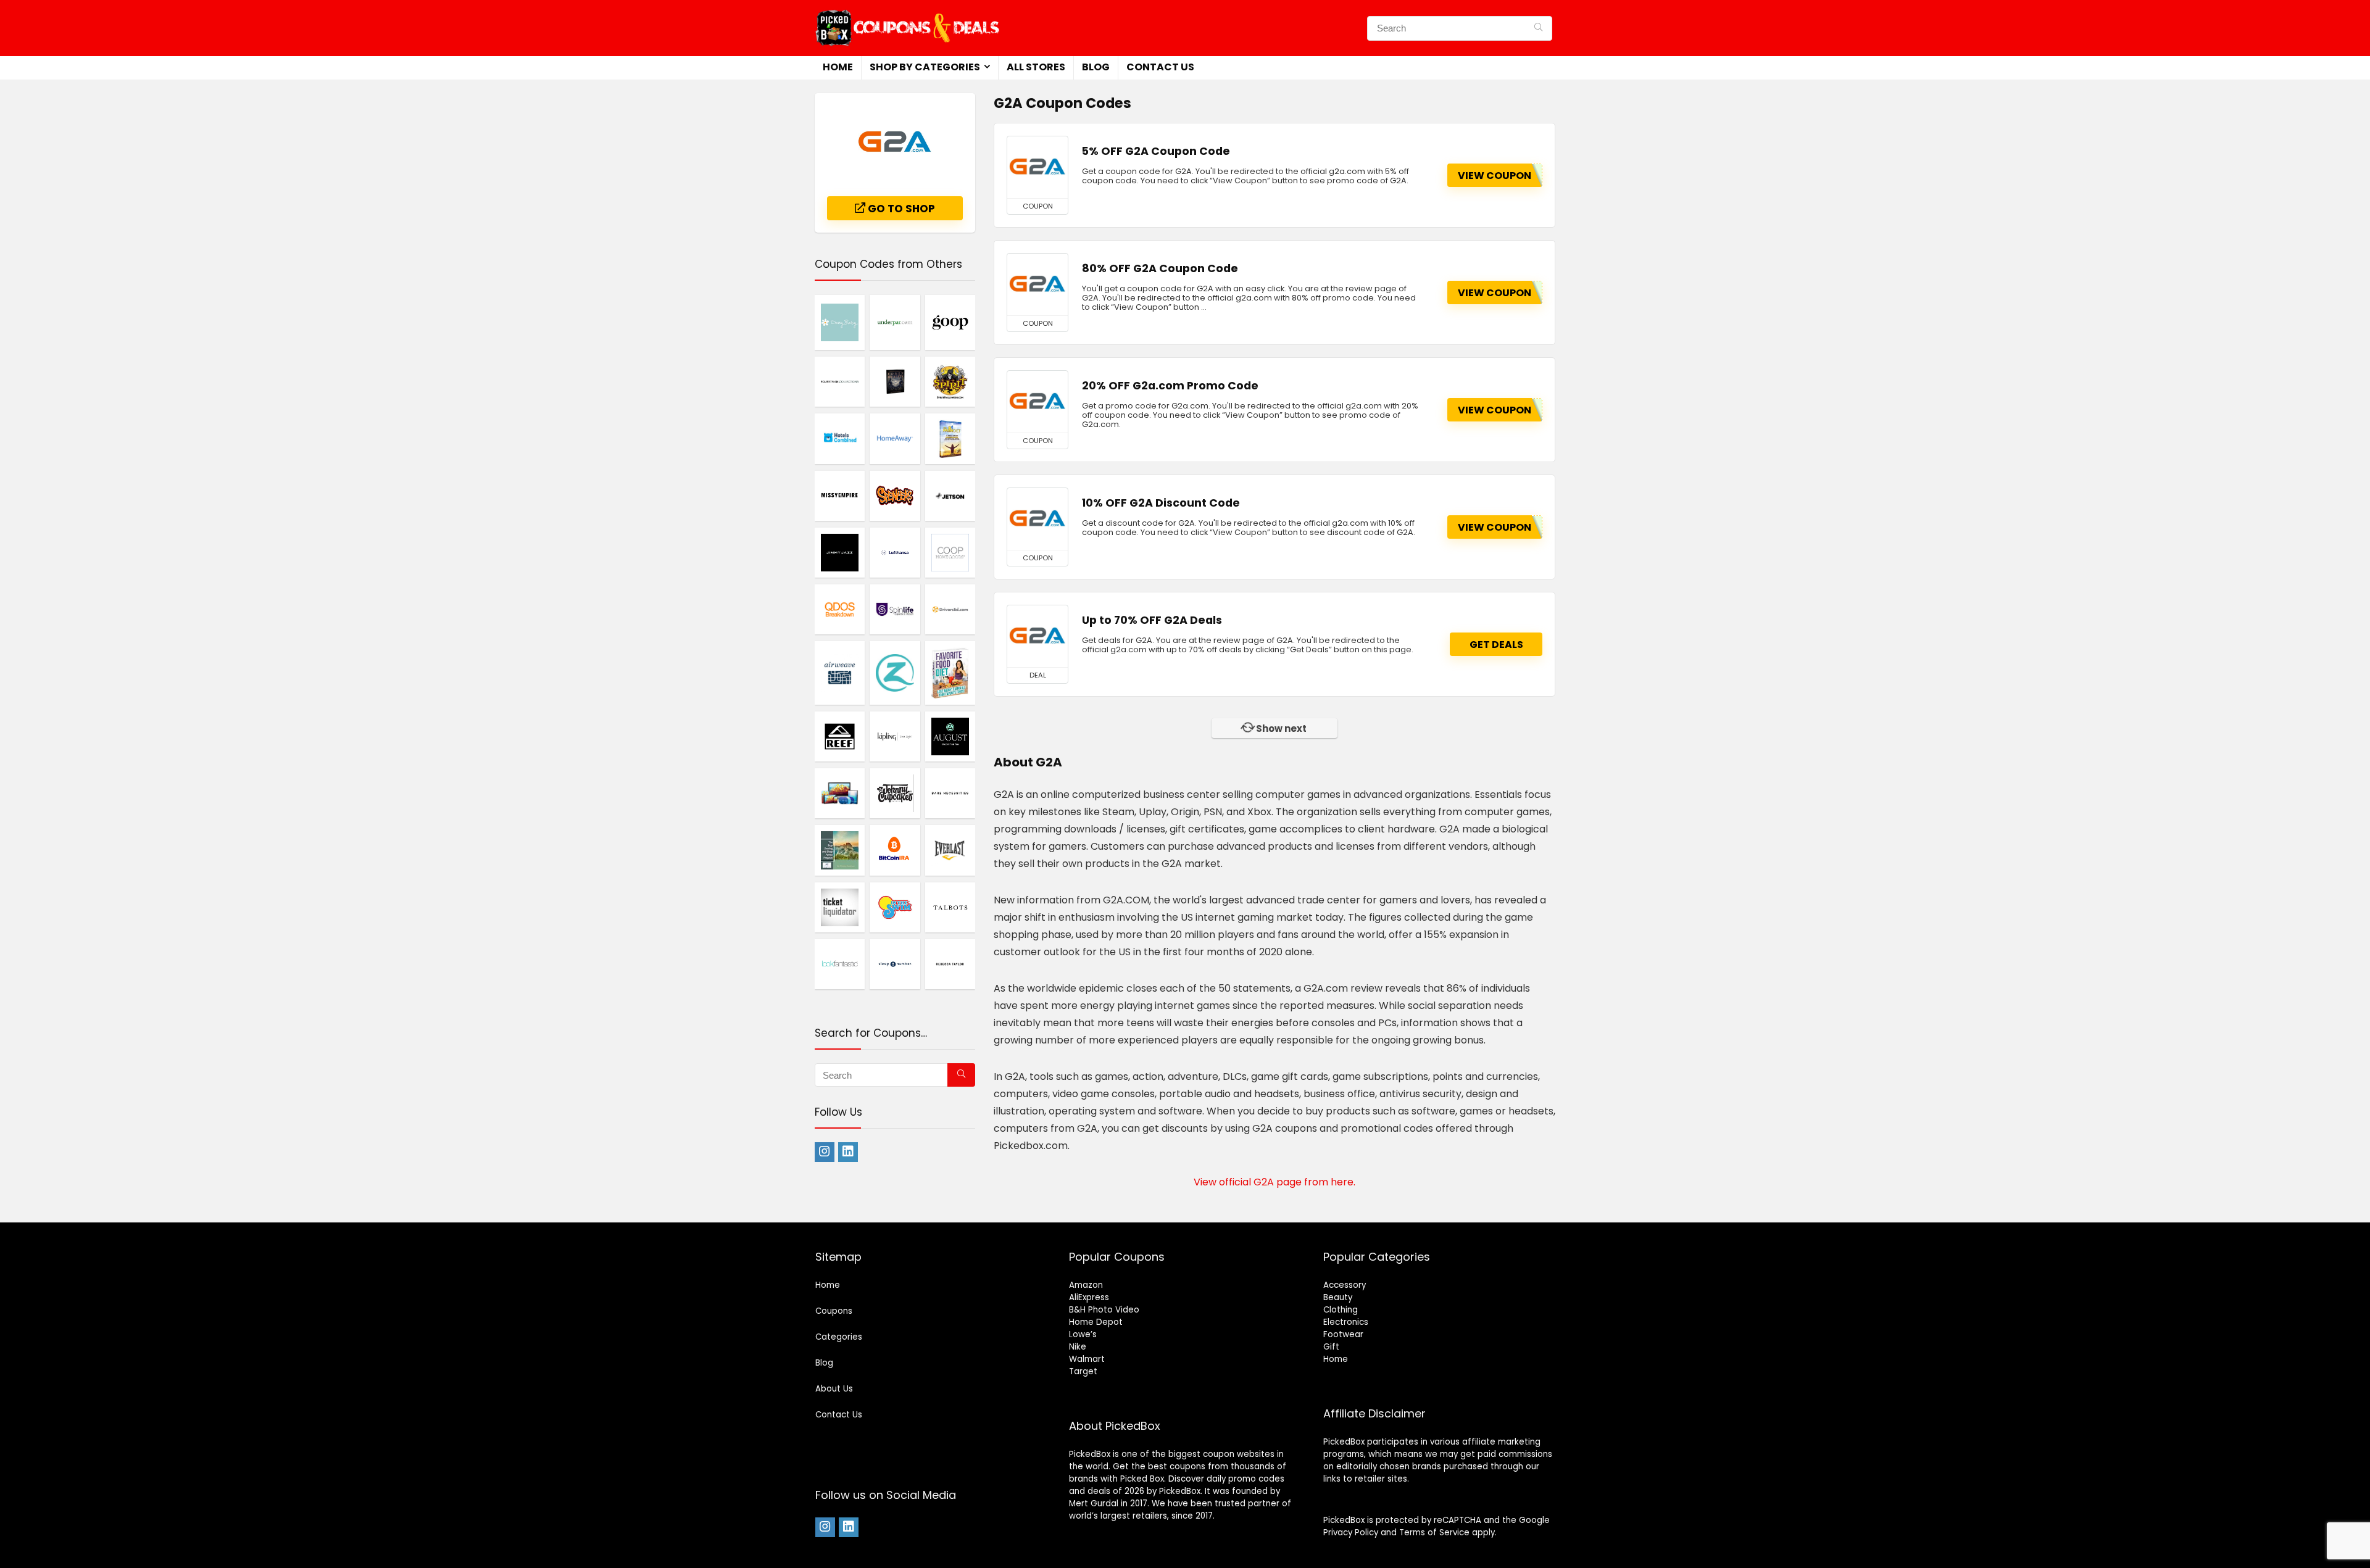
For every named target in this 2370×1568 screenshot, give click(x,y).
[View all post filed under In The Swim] (895, 907)
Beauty (1338, 1297)
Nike (1078, 1347)
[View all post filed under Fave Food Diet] (950, 673)
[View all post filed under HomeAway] (895, 438)
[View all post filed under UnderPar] (895, 322)
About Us (834, 1389)
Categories (839, 1337)
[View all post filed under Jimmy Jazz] (840, 552)
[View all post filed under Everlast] (950, 850)
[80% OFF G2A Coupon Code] (1037, 284)
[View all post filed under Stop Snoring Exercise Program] (840, 850)
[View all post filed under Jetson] (950, 496)
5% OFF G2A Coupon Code (1156, 151)
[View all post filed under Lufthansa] (895, 552)
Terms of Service (1434, 1533)
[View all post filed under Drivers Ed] (950, 609)
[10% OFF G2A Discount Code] (1037, 519)
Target (1083, 1371)
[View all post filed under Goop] (950, 322)
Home (838, 67)
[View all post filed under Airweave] (840, 673)
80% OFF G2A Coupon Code (1160, 268)
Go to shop (900, 209)
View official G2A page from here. (1274, 1182)
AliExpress (1089, 1297)
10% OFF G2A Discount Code (1161, 503)
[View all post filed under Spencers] (895, 496)
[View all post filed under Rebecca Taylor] (950, 964)
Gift (1331, 1347)
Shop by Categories (925, 67)
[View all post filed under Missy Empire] (840, 496)
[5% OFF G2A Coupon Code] (1037, 167)
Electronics (1346, 1322)
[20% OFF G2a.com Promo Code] (1037, 402)
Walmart (1087, 1359)
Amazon (1086, 1285)
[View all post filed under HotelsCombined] (840, 438)
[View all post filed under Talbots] (950, 907)
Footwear (1343, 1334)
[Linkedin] (848, 1152)
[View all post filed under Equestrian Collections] (840, 381)
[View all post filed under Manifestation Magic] (840, 793)
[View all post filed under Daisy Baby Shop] (840, 322)
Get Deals (1496, 645)
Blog (1096, 67)
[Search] (1538, 28)
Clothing (1341, 1310)
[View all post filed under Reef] (840, 736)
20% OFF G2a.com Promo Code (1170, 386)
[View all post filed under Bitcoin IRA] (895, 850)
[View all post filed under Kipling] (895, 736)
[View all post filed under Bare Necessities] (950, 793)
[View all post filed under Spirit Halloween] (950, 381)
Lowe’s (1083, 1334)
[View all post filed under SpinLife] (895, 609)
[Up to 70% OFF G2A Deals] (1037, 636)
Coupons (834, 1311)
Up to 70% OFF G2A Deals (1152, 620)
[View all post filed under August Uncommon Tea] (950, 736)
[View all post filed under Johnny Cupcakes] (895, 793)
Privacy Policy (1351, 1533)
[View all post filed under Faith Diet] (950, 438)
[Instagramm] (825, 1152)
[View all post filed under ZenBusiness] (895, 673)
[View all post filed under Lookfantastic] (840, 964)
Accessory (1345, 1285)
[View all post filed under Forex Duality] (895, 381)
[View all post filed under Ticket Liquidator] (840, 907)
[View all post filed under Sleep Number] (895, 964)
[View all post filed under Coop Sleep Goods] (950, 552)
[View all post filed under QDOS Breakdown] (840, 609)
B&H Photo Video (1104, 1310)
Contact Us (1160, 67)
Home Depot (1096, 1322)
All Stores (1036, 67)
